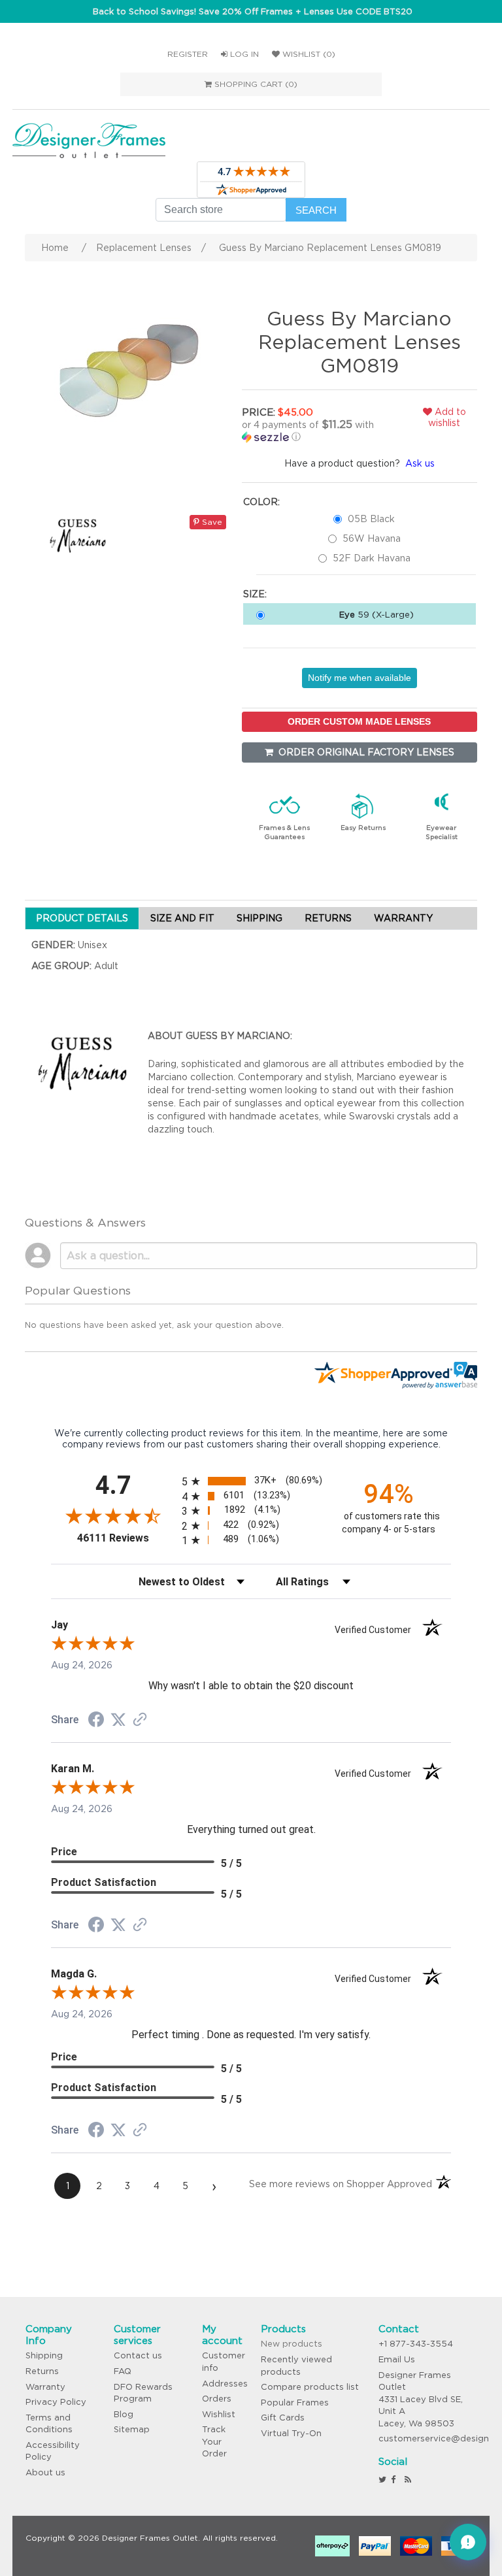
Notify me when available (360, 678)
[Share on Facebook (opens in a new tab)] (96, 1721)
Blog (124, 2414)
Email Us (397, 2359)
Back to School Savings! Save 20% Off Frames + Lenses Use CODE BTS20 (253, 11)
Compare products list (310, 2387)
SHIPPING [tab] (259, 918)
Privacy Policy (56, 2402)
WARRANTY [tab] (403, 918)
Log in (243, 54)
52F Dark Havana (372, 558)
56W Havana (372, 538)
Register (188, 54)
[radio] (251, 1481)
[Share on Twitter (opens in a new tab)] (118, 1720)
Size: (255, 594)
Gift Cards (283, 2418)
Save (211, 522)
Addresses (225, 2384)
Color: (261, 502)
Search (316, 210)
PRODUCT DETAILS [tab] (82, 918)
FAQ (123, 2371)
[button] (317, 431)
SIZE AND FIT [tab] (182, 918)
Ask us (420, 463)
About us (45, 2472)
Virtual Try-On (291, 2433)
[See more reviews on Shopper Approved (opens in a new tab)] (140, 1721)
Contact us (138, 2355)
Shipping (44, 2355)
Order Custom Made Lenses (359, 721)
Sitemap (132, 2429)
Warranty (45, 2387)
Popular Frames (295, 2403)
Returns (42, 2371)
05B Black (371, 519)
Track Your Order (214, 2441)
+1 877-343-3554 (416, 2344)
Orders (217, 2399)
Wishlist (219, 2414)
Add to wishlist (447, 417)
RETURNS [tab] (328, 918)
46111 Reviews (126, 1538)
